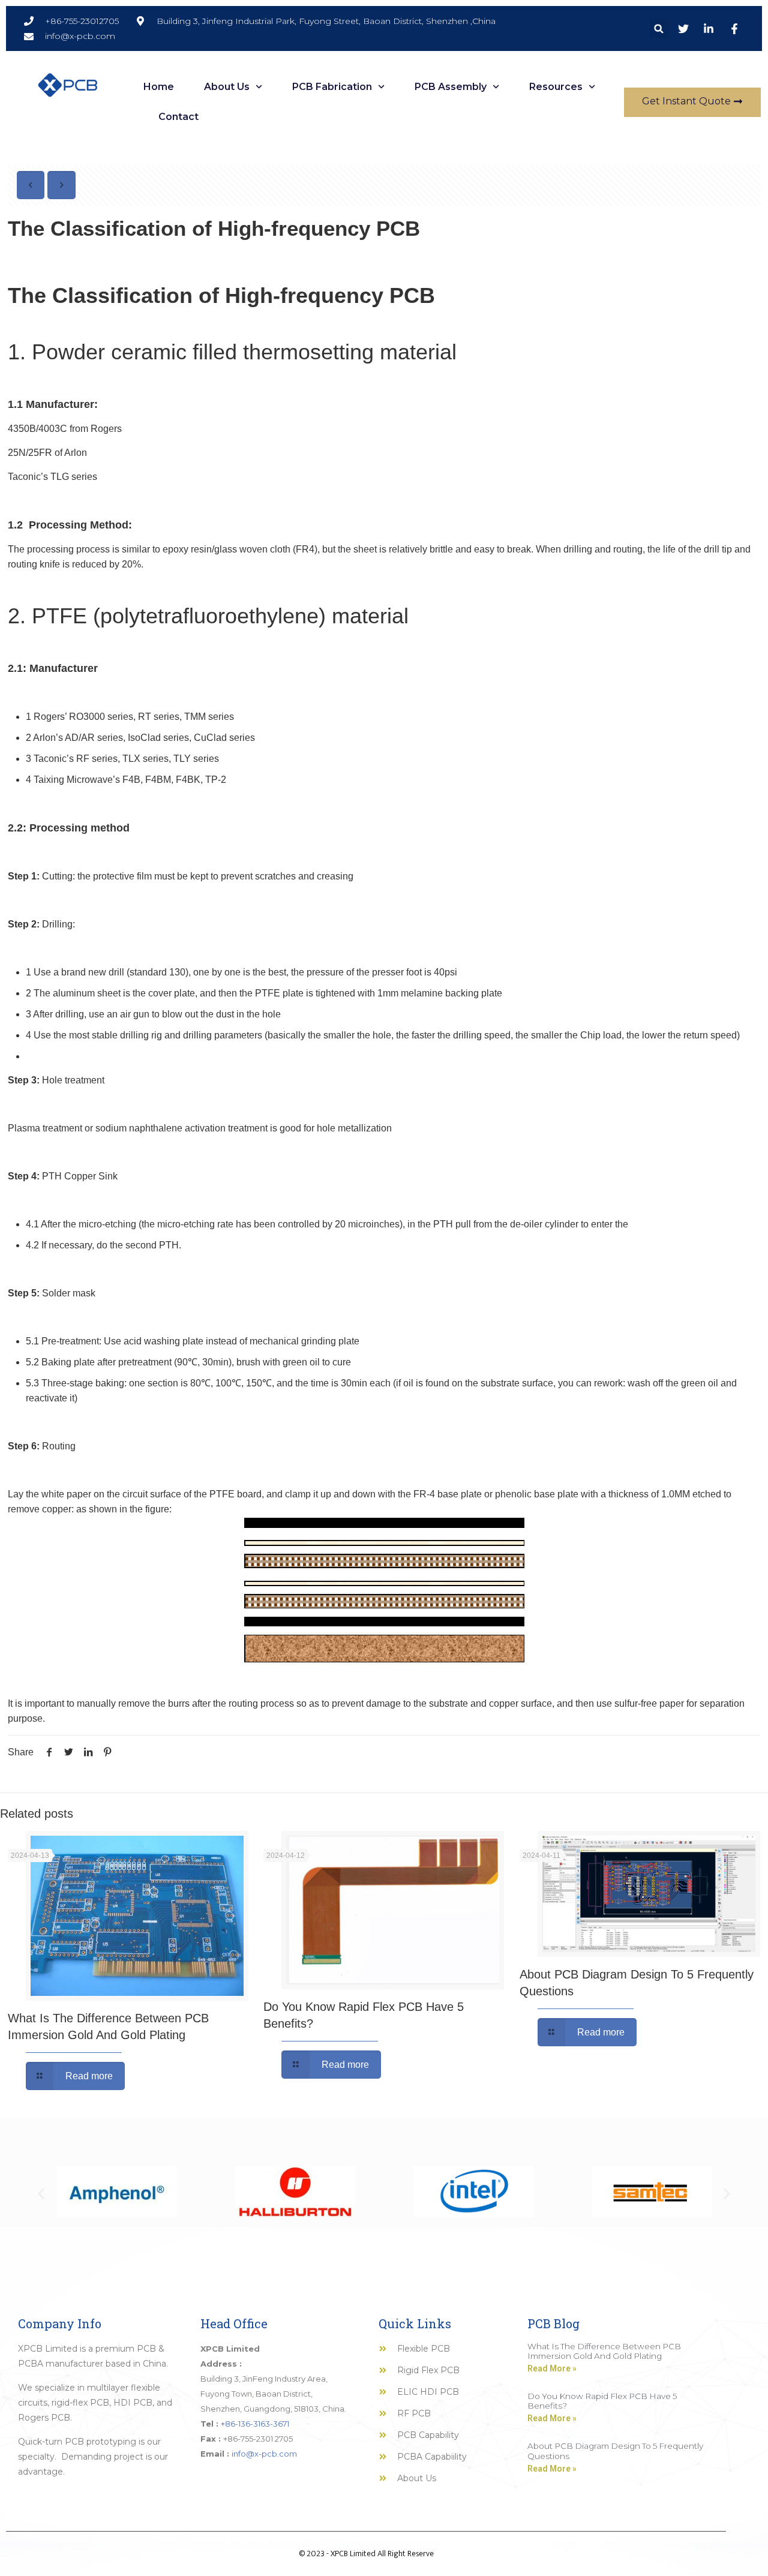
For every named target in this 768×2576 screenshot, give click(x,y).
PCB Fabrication (332, 87)
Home (159, 87)
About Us (227, 87)
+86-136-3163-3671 (255, 2424)
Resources (556, 87)
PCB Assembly (451, 87)
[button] (659, 28)
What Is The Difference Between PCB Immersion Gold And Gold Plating (604, 2351)
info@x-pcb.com (264, 2454)
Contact (178, 117)
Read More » (552, 2368)
